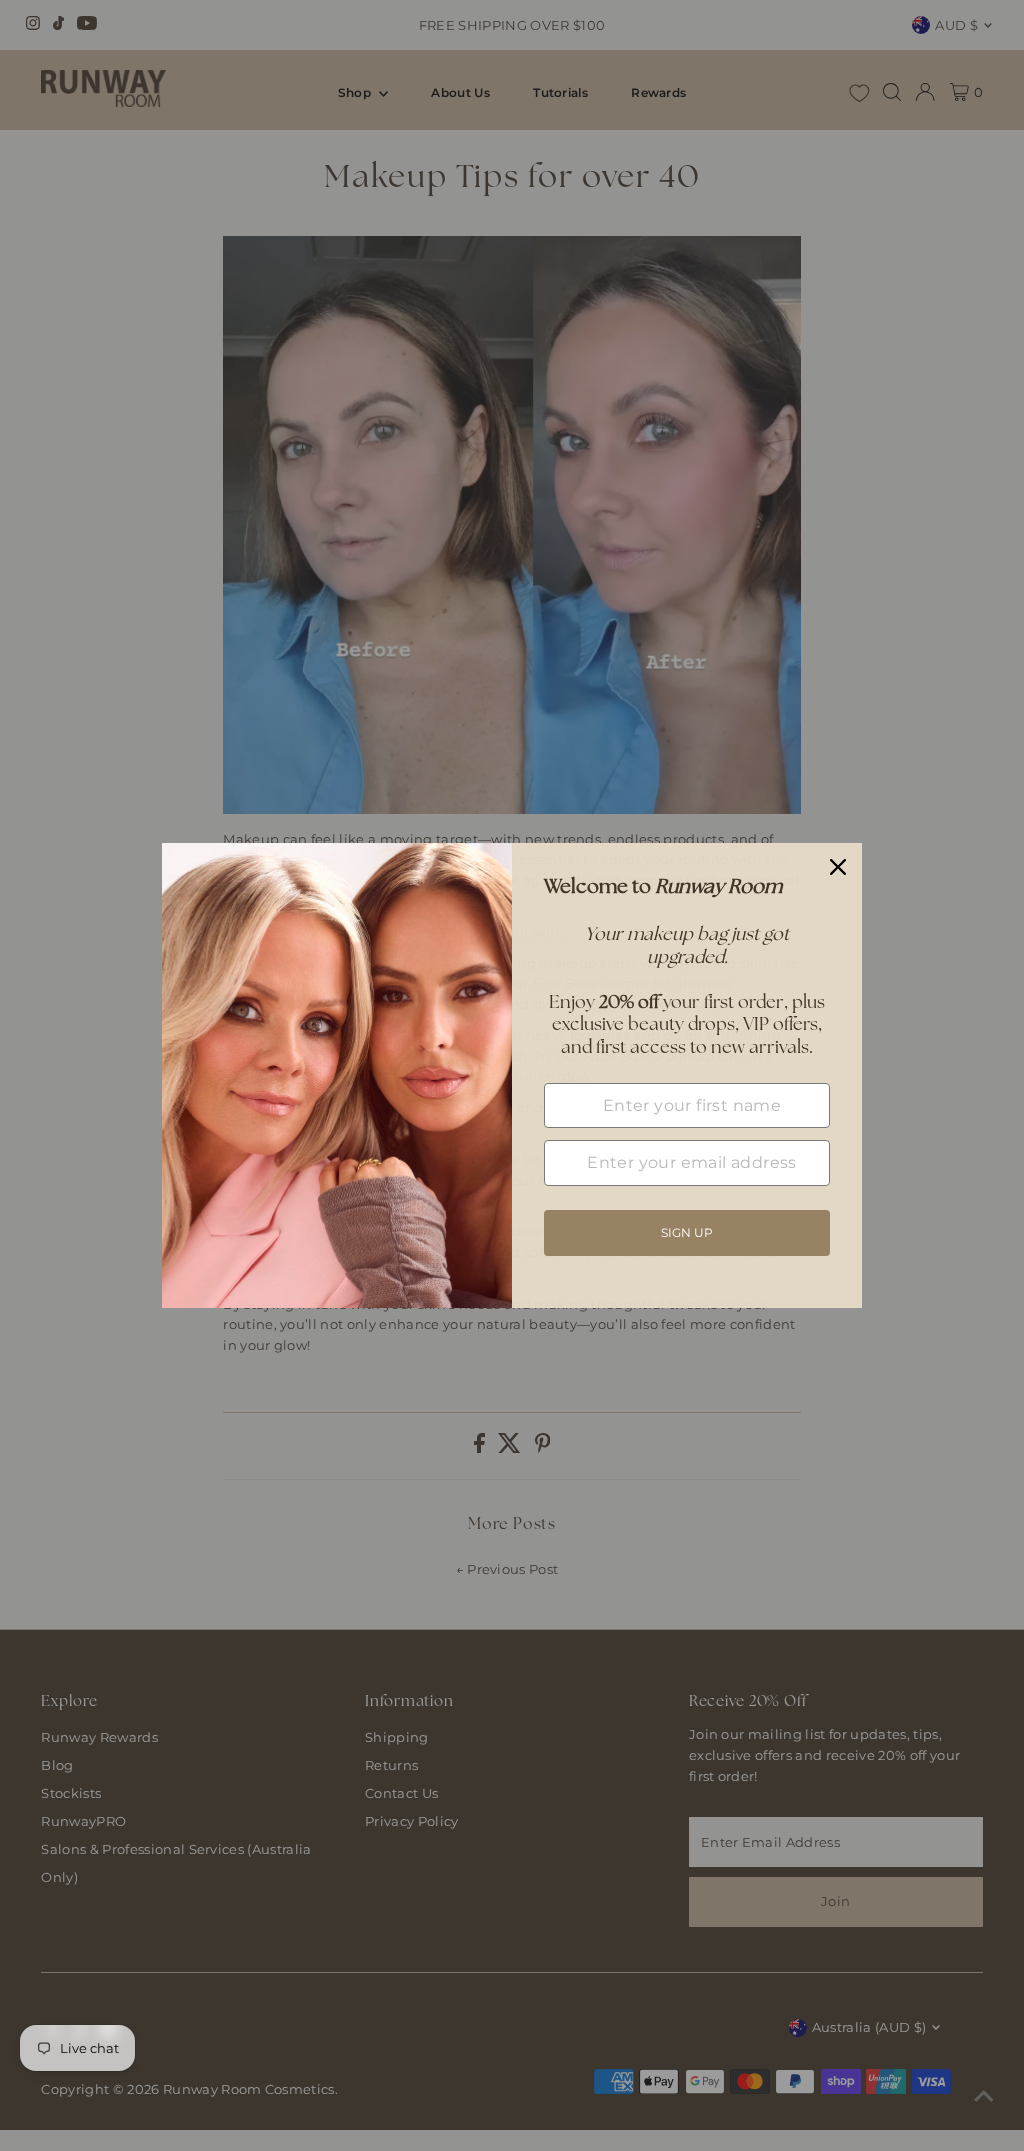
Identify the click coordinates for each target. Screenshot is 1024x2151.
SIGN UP (687, 1232)
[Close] (838, 867)
